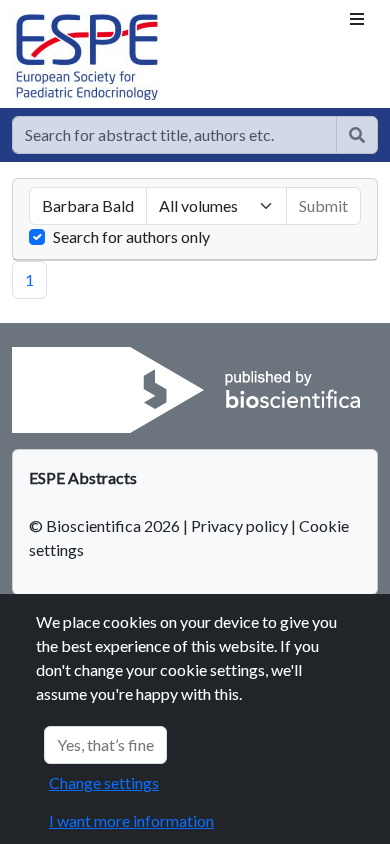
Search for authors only (131, 236)
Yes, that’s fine (105, 744)
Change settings (104, 782)
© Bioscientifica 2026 (106, 525)
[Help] (357, 135)
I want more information (131, 820)
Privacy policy (239, 525)
